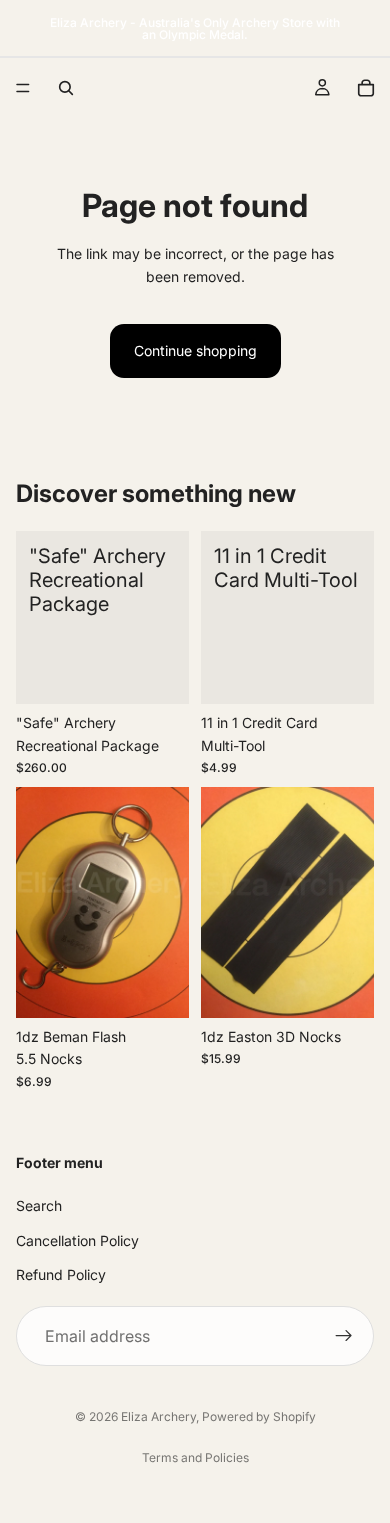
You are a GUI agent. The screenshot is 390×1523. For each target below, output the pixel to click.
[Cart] (366, 88)
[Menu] (23, 88)
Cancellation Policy (77, 1239)
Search (39, 1205)
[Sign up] (344, 1336)
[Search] (66, 88)
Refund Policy (61, 1274)
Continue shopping (195, 350)
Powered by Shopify (259, 1416)
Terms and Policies (195, 1457)
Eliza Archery (158, 1416)
